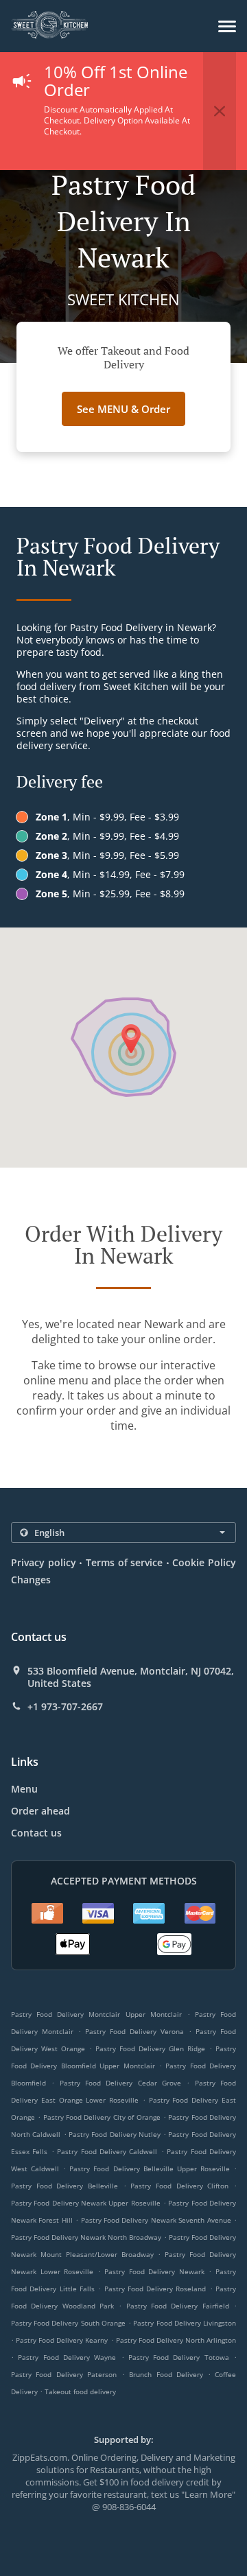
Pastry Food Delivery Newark (154, 2271)
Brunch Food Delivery (168, 2374)
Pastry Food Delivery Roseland (155, 2289)
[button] (227, 26)
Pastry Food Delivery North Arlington (176, 2340)
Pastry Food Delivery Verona (134, 2031)
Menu (24, 1789)
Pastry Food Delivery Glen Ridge (150, 2048)
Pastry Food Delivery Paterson (64, 2374)
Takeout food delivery (80, 2391)
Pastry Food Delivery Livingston (185, 2323)
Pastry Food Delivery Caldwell (107, 2151)
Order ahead (40, 1811)
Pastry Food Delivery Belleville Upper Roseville (150, 2169)
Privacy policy (44, 1562)
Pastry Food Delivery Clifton (179, 2186)
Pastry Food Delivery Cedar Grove (120, 2083)
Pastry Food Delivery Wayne (67, 2357)
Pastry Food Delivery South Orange (68, 2323)
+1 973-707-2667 (65, 1707)
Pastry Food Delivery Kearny (62, 2340)
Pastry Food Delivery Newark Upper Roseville (86, 2203)
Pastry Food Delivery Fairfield (178, 2306)
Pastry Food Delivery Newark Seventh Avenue (156, 2220)
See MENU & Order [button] (123, 409)
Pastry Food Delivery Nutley (115, 2134)
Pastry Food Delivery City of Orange (102, 2117)
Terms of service (124, 1562)
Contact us (36, 1833)
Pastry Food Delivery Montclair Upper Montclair (96, 2014)
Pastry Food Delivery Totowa (179, 2357)
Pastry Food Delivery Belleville (64, 2186)
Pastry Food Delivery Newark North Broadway (86, 2237)
